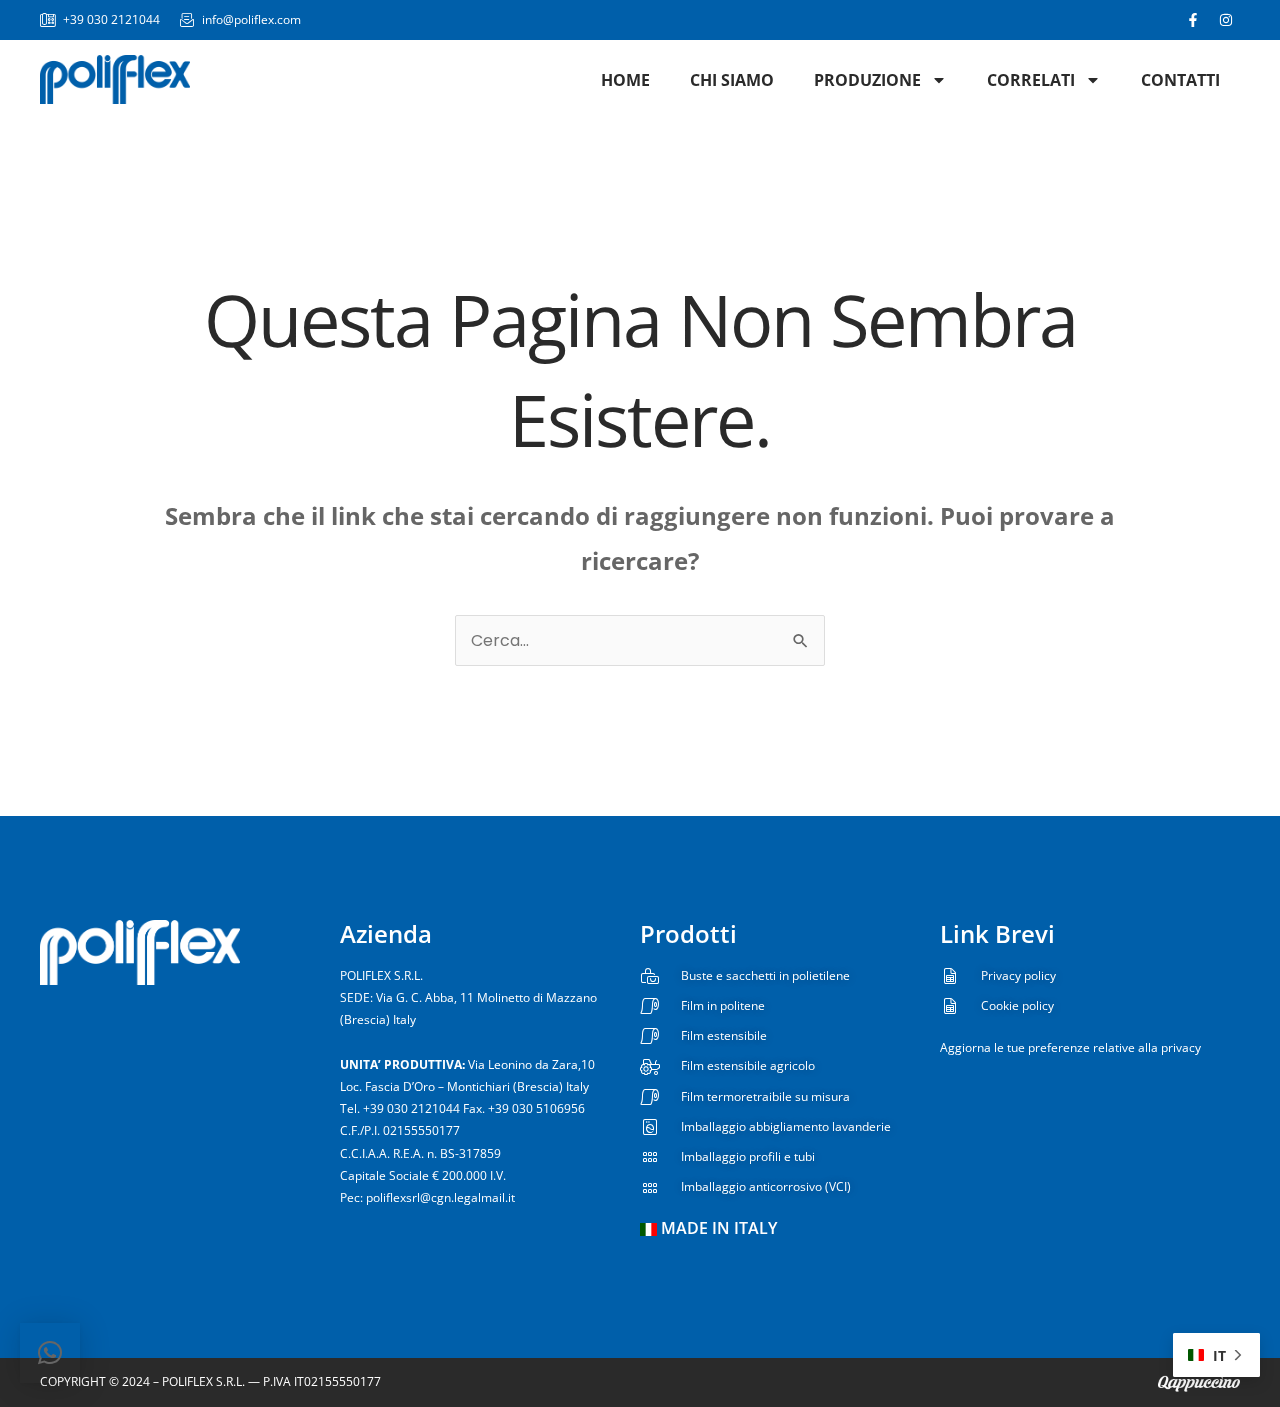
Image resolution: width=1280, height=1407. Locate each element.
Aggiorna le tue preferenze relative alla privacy (1070, 1047)
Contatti (1180, 80)
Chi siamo (732, 80)
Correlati (1031, 80)
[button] (50, 1353)
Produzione (867, 80)
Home (625, 80)
